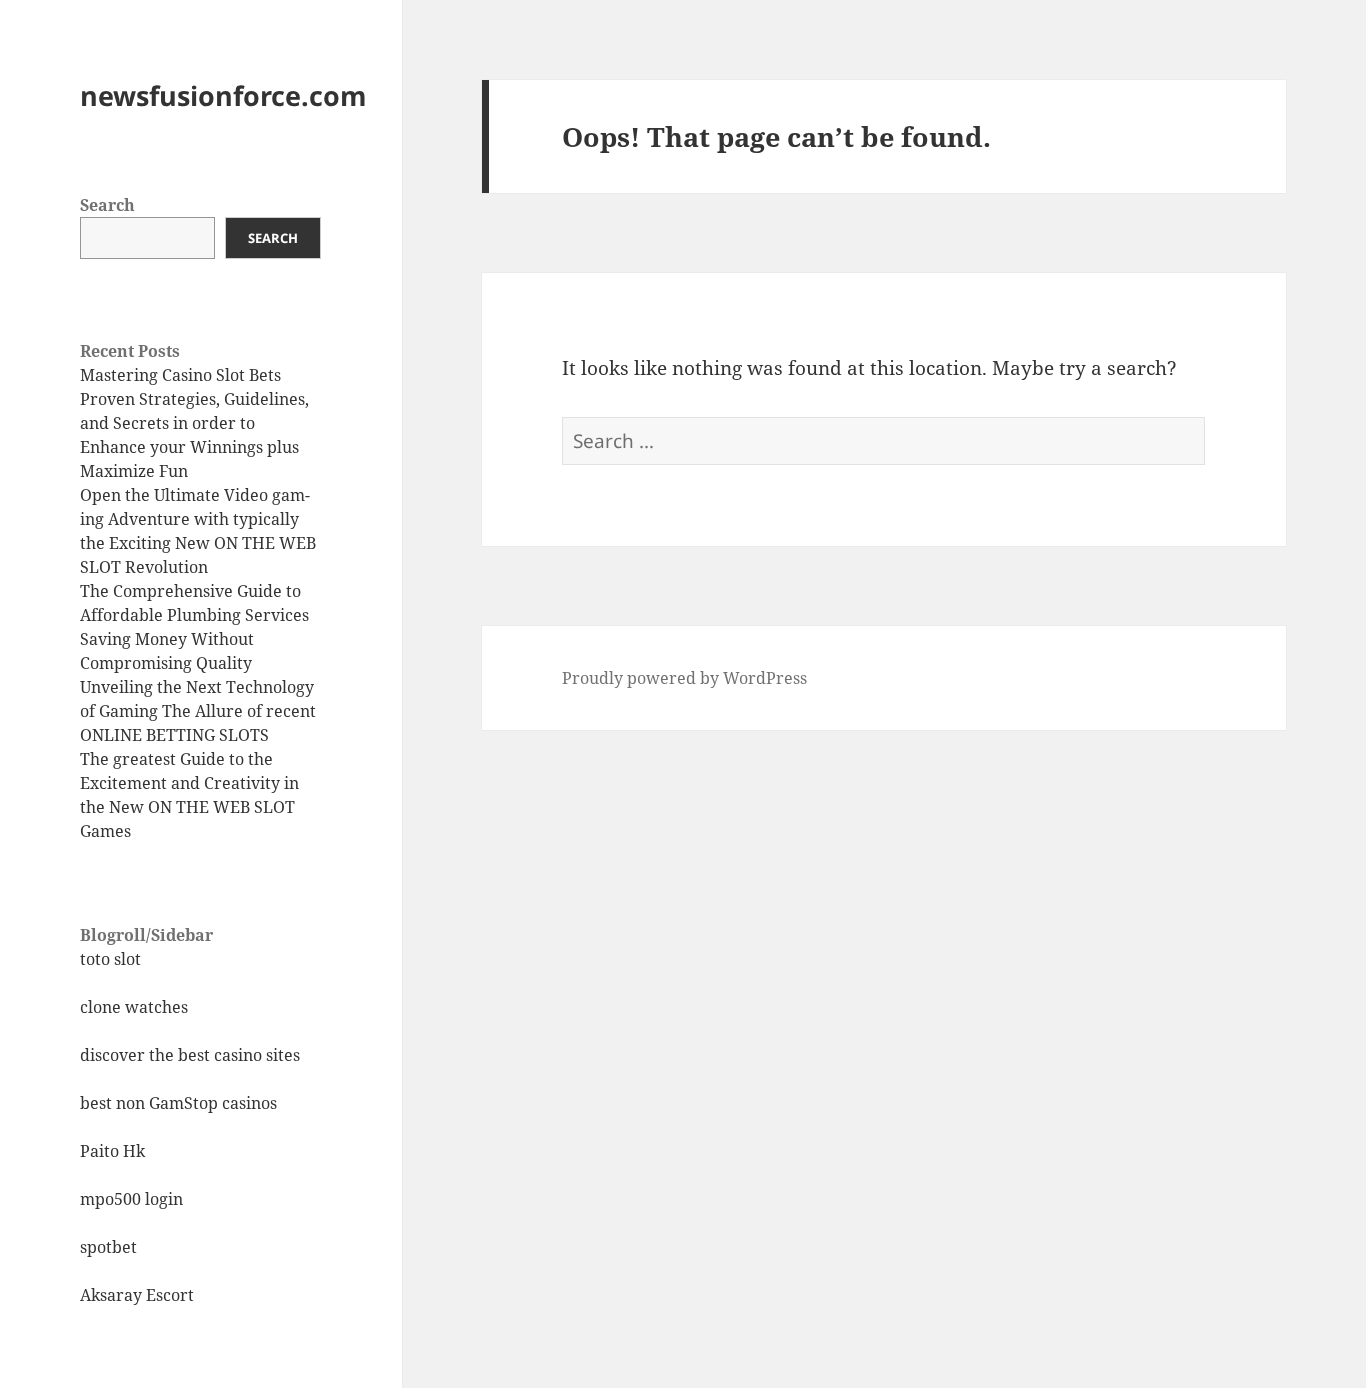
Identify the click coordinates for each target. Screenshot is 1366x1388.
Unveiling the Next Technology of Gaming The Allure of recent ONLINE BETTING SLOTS (198, 711)
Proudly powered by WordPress (684, 678)
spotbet (108, 1247)
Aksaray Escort (137, 1295)
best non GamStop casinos (178, 1103)
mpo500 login (131, 1199)
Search (107, 205)
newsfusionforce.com (223, 95)
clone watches (134, 1007)
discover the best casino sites (190, 1055)
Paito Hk (112, 1151)
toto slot (110, 959)
